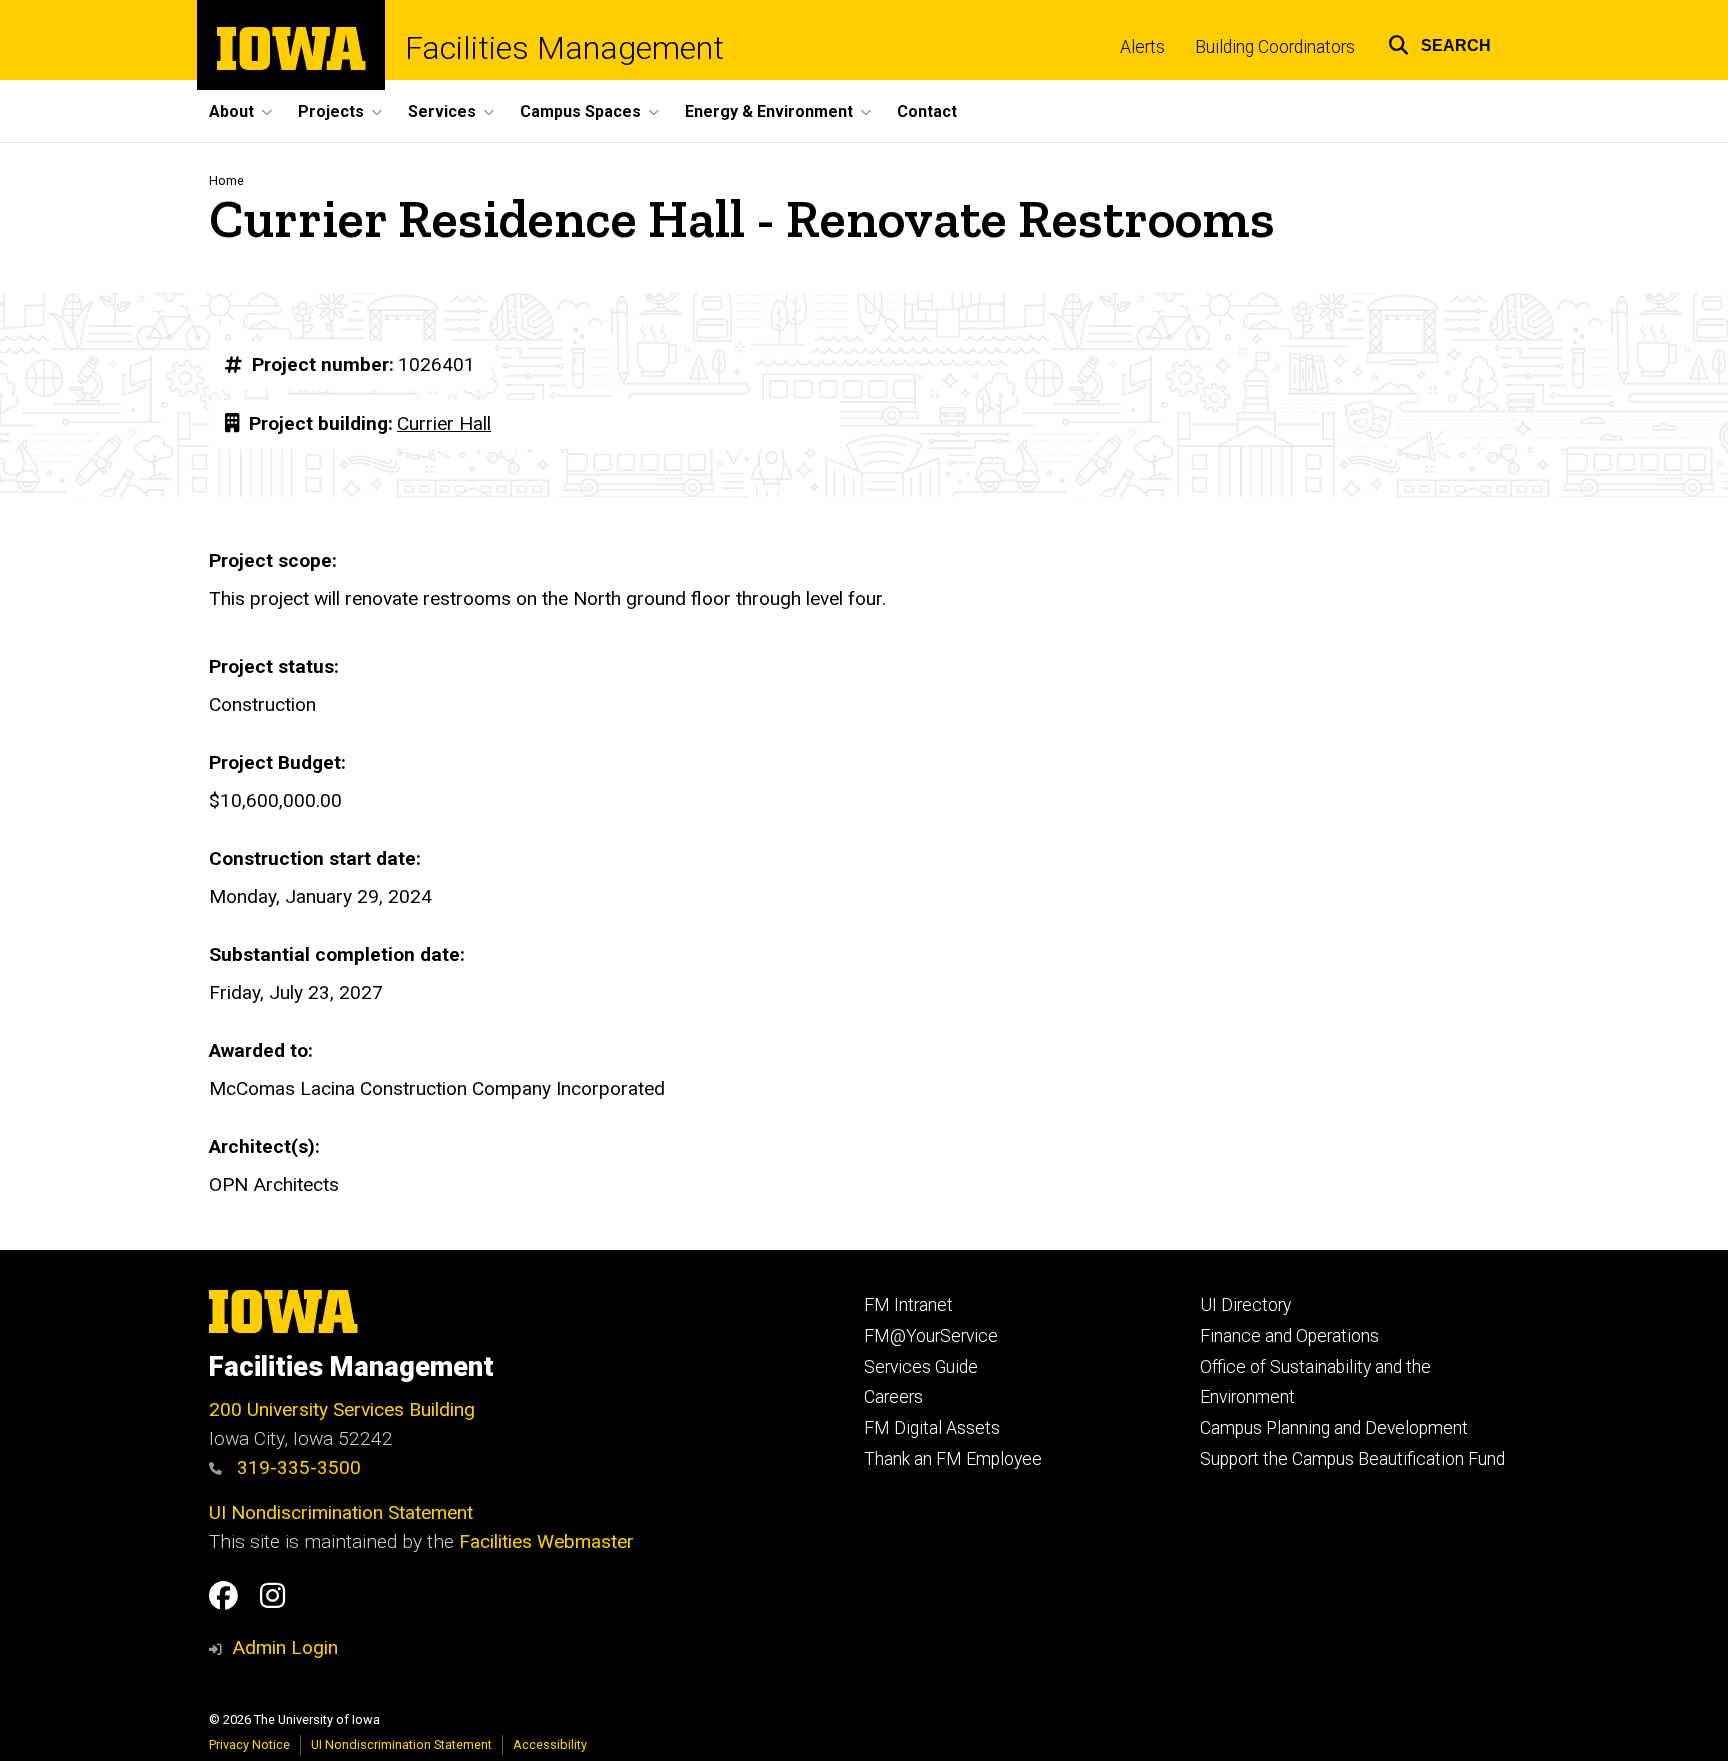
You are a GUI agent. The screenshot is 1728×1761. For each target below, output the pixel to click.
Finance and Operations (1289, 1336)
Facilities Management (564, 48)
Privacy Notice (249, 1744)
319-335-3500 (296, 1467)
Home (226, 180)
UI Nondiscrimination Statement (341, 1512)
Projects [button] (331, 111)
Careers (893, 1397)
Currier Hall (444, 423)
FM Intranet (908, 1305)
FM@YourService (931, 1336)
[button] (1439, 42)
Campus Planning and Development (1334, 1428)
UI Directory (1245, 1305)
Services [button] (442, 111)
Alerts (1142, 47)
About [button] (231, 111)
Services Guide (921, 1367)
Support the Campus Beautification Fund (1352, 1459)
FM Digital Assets (932, 1428)
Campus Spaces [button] (580, 111)
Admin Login (285, 1647)
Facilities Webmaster (546, 1541)
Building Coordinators (1275, 47)
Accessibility (550, 1744)
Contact (927, 111)
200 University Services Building (342, 1409)
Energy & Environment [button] (769, 111)
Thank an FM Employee (953, 1459)
